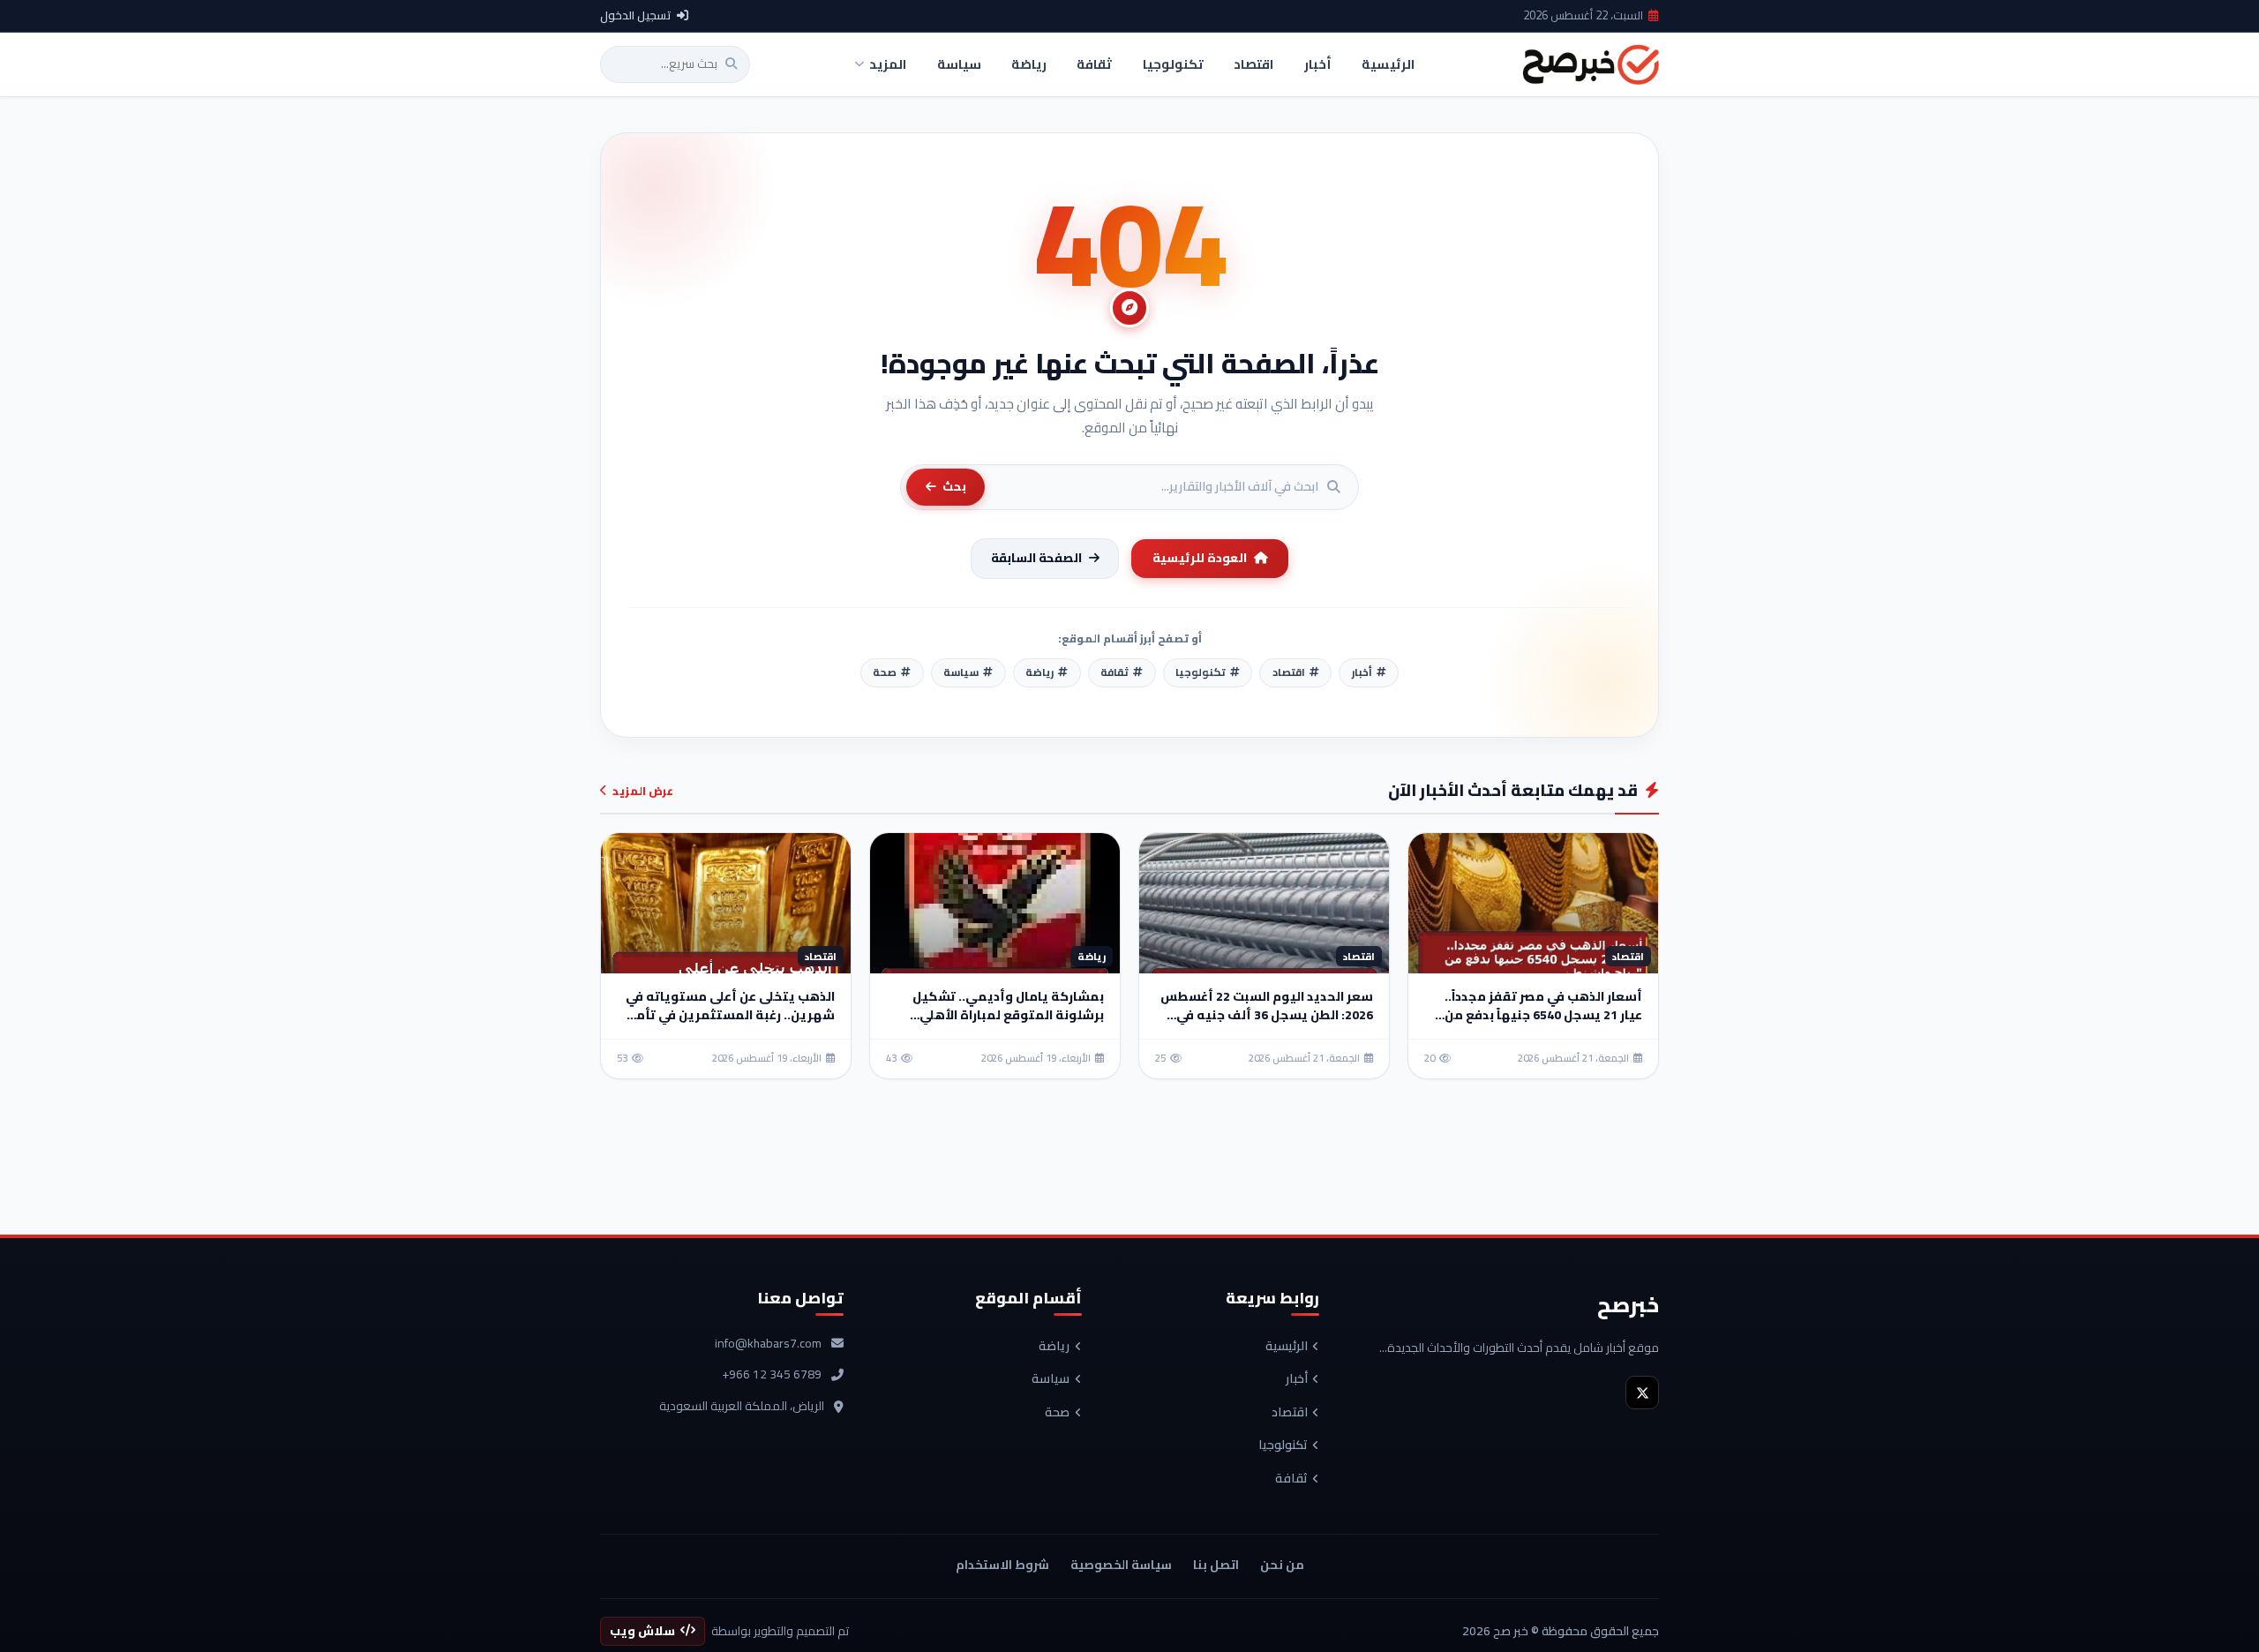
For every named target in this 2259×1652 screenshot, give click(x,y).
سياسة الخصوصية (1121, 1565)
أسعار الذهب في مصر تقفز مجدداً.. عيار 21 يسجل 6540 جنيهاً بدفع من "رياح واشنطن (1543, 1015)
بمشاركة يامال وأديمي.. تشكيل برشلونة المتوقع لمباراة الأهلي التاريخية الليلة (1008, 1015)
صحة (1057, 1413)
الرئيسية (1287, 1347)
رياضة (1054, 1347)
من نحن (1282, 1565)
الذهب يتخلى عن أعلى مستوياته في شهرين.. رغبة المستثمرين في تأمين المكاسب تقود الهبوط (728, 1015)
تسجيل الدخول (636, 16)
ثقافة (1291, 1479)
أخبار (1297, 1379)
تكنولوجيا (1283, 1445)
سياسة (1051, 1379)
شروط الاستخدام (1002, 1565)
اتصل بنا (1216, 1565)
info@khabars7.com (768, 1344)
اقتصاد (1290, 1413)
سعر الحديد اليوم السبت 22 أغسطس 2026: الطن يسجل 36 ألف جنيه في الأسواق (1267, 1015)
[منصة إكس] (1642, 1393)
